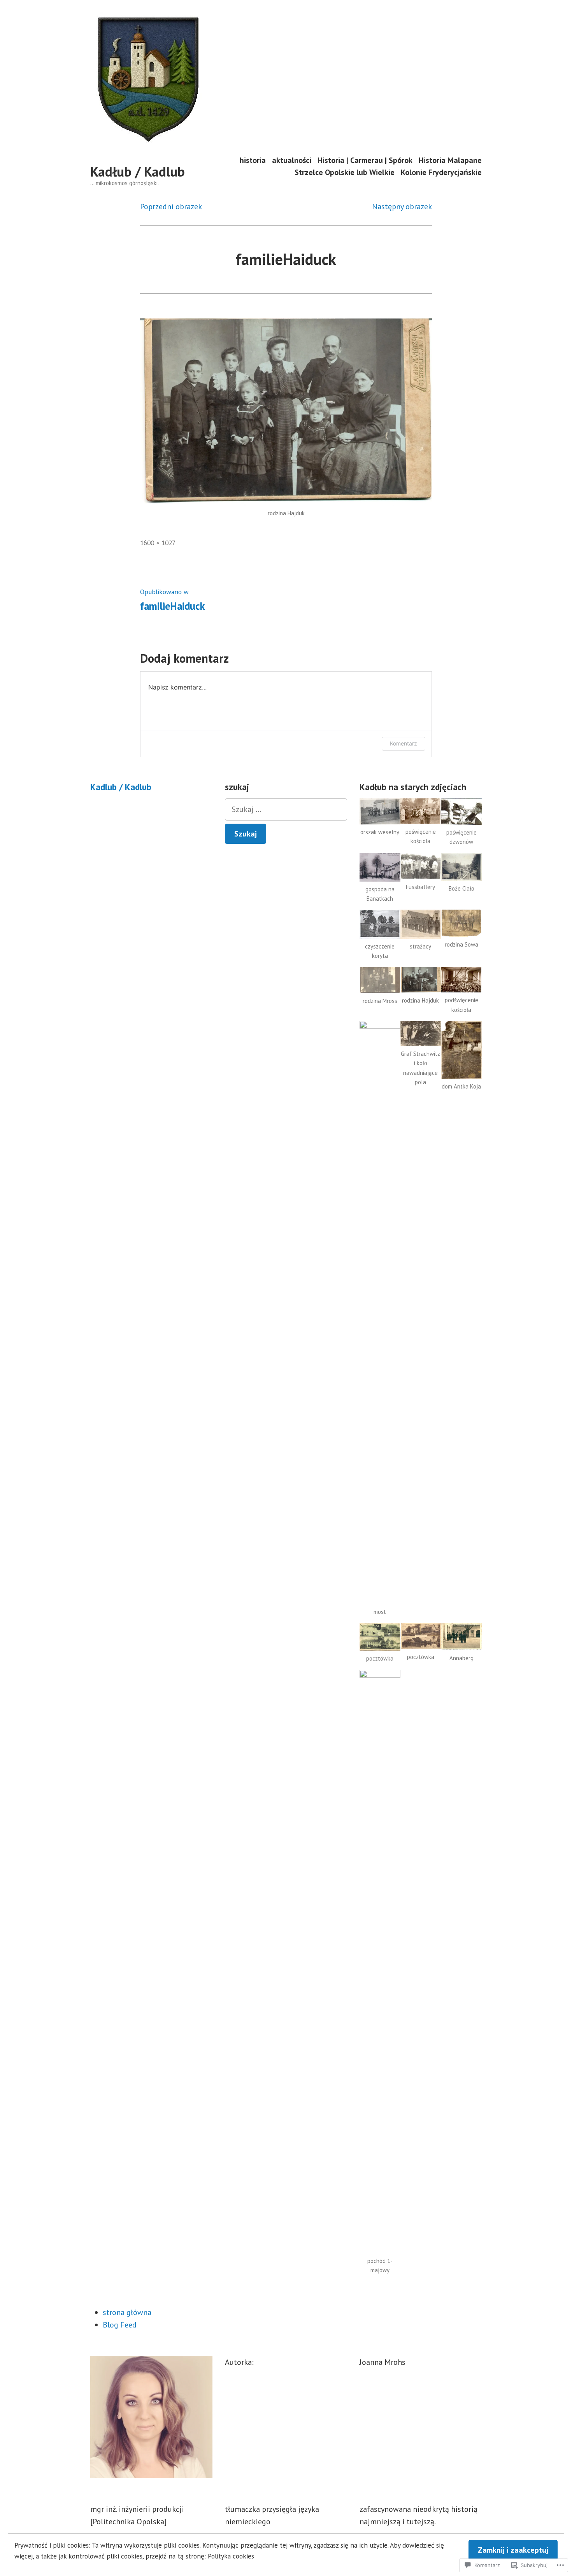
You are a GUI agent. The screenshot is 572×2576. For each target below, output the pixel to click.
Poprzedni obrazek (171, 206)
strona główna (127, 2312)
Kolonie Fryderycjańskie (441, 172)
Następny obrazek (402, 206)
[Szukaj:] (286, 809)
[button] (380, 821)
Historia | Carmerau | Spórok (365, 160)
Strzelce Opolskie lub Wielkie (345, 172)
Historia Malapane (450, 160)
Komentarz (404, 743)
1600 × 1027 (158, 543)
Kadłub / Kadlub (138, 171)
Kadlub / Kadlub (121, 787)
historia (253, 160)
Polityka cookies (231, 2556)
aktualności (292, 160)
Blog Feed (120, 2325)
